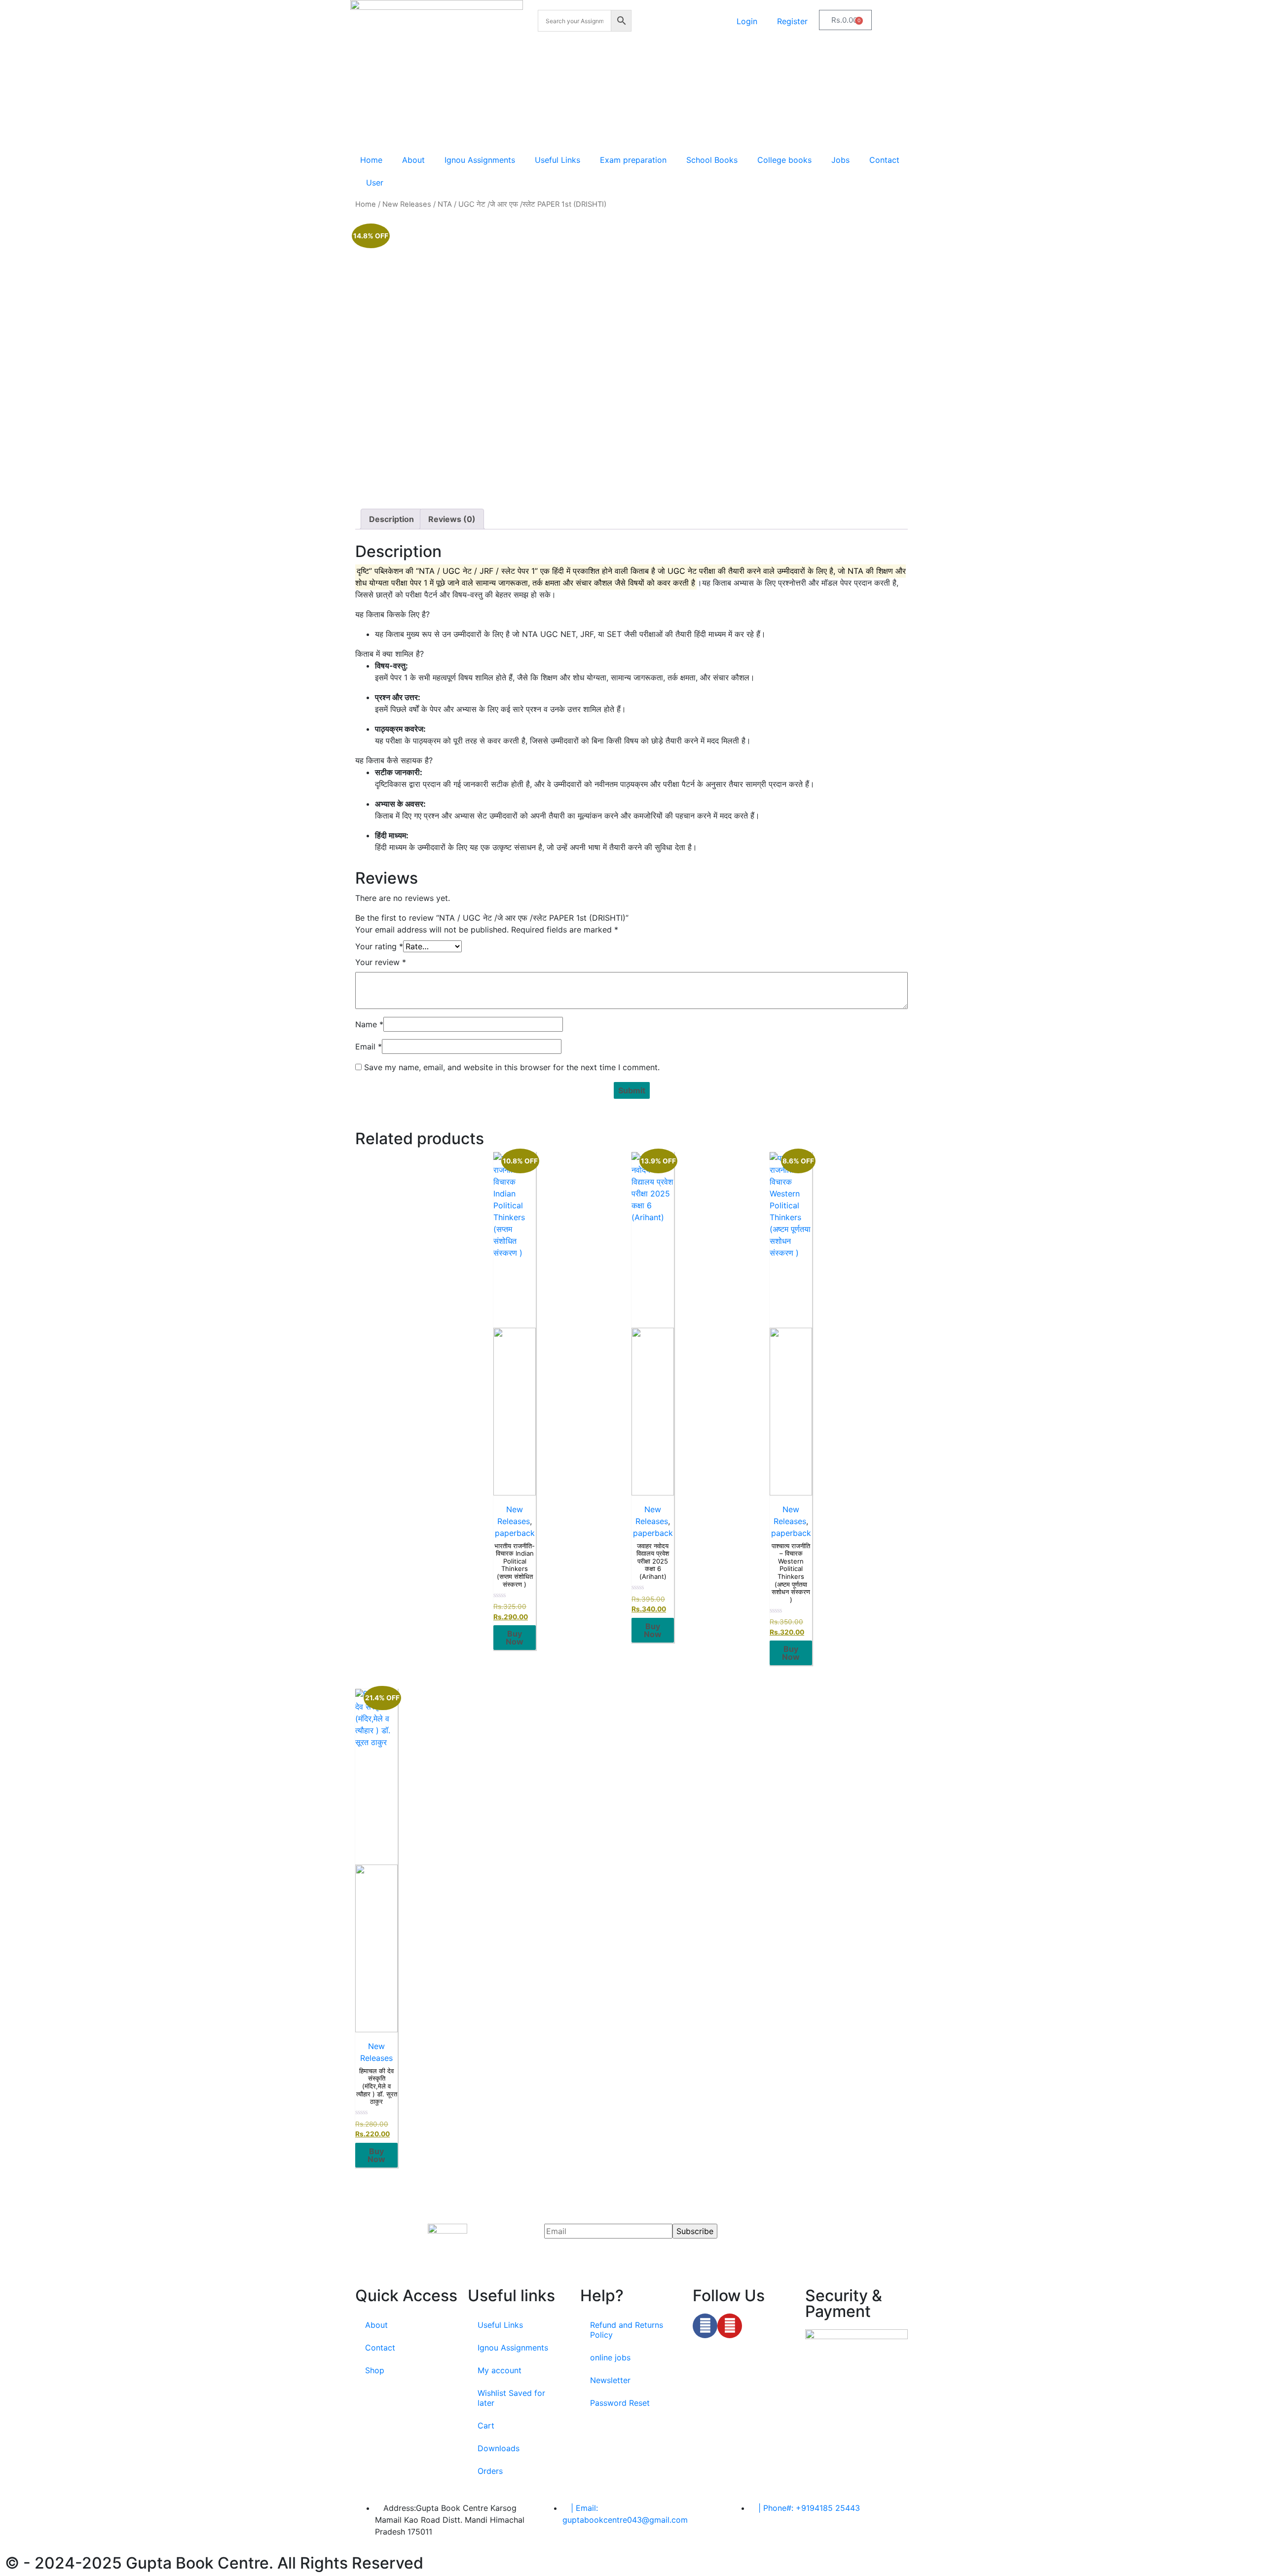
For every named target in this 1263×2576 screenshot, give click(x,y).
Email (369, 1046)
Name (369, 1024)
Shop (375, 2370)
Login (747, 21)
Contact (884, 160)
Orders (490, 2471)
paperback (515, 1533)
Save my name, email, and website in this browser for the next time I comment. (512, 1067)
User (375, 183)
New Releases (407, 204)
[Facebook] (705, 2326)
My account (500, 2370)
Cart (486, 2426)
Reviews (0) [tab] (452, 519)
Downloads (499, 2448)
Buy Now (515, 1638)
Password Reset (620, 2403)
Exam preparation (633, 160)
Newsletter (610, 2380)
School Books (712, 160)
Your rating (379, 946)
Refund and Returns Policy (627, 2330)
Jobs (840, 160)
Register (792, 21)
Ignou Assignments (480, 160)
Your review (381, 962)
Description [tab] (391, 519)
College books (784, 160)
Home (371, 160)
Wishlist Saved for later (511, 2398)
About (413, 160)
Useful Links (557, 160)
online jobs (610, 2357)
